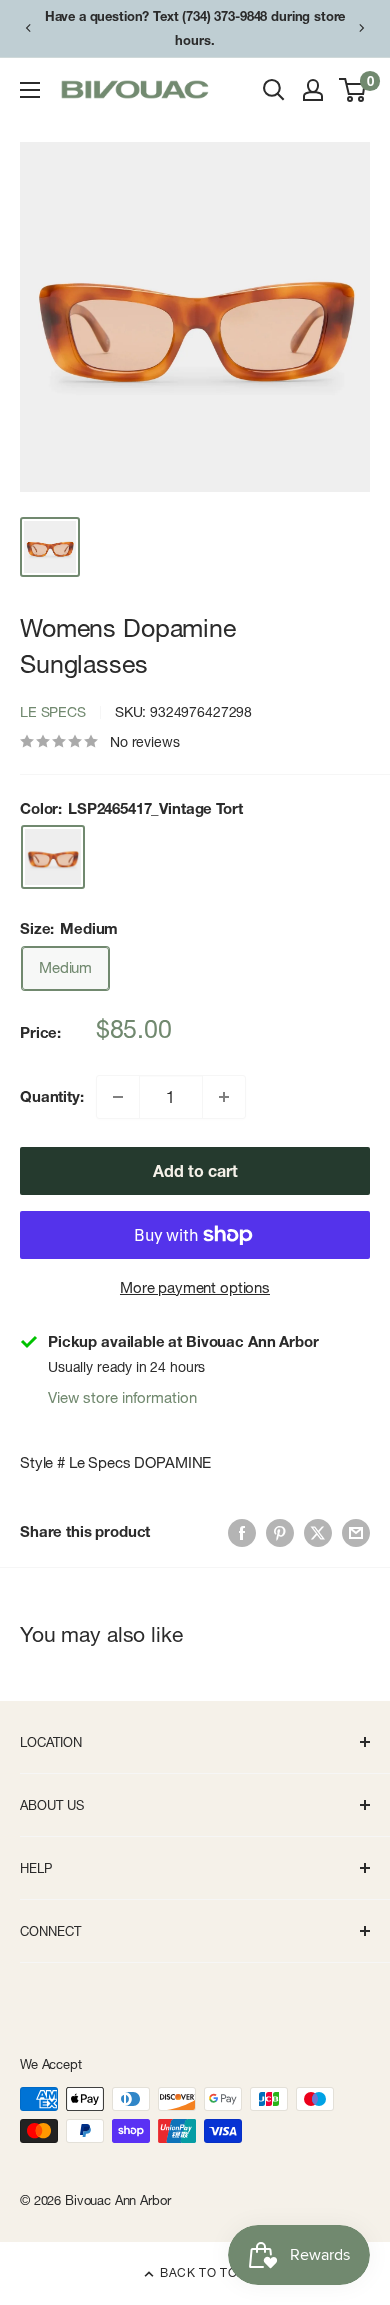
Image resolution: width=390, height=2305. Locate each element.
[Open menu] (30, 90)
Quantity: (52, 1096)
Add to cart (195, 1171)
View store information (122, 1397)
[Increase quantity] (224, 1097)
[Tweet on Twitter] (318, 1531)
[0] (353, 90)
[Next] (362, 28)
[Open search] (274, 90)
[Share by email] (356, 1531)
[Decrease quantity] (118, 1097)
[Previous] (28, 28)
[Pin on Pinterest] (280, 1531)
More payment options (195, 1287)
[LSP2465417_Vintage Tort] (53, 857)
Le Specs (53, 712)
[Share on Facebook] (242, 1531)
